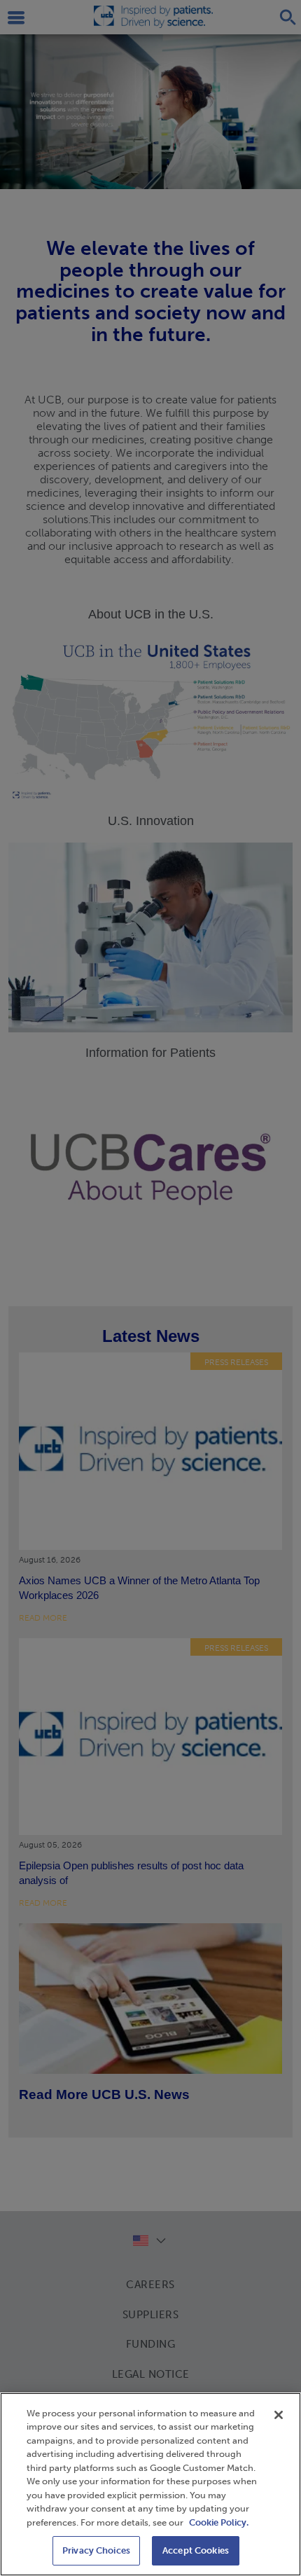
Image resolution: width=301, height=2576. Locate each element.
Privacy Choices (96, 2550)
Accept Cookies (196, 2550)
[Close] (279, 2415)
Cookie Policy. (219, 2522)
